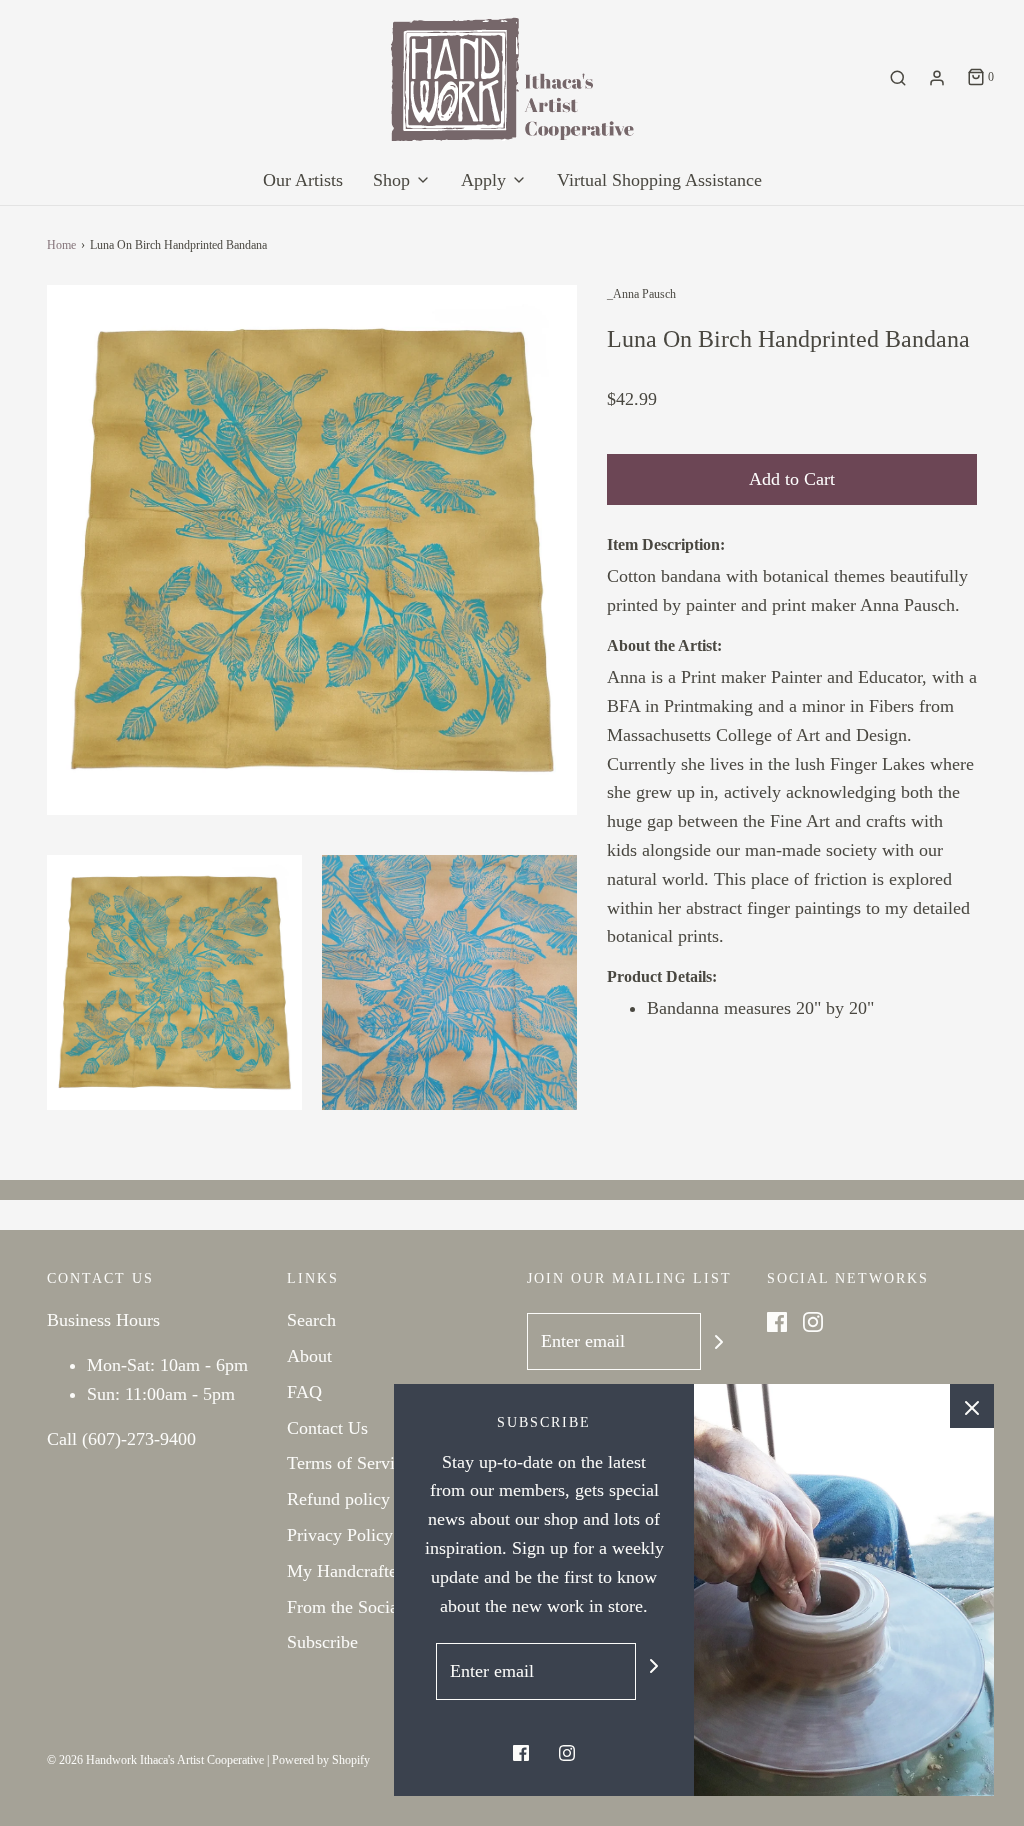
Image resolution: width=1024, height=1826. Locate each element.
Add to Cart (792, 479)
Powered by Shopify (321, 1760)
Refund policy (338, 1499)
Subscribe (322, 1642)
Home (61, 245)
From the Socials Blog (368, 1607)
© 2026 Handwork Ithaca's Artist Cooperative (155, 1760)
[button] (174, 982)
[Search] (898, 78)
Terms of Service (349, 1463)
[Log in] (937, 78)
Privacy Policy (340, 1535)
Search (311, 1320)
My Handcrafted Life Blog (384, 1571)
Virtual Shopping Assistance (659, 180)
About (309, 1356)
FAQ (304, 1392)
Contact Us (327, 1428)
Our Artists (303, 180)
